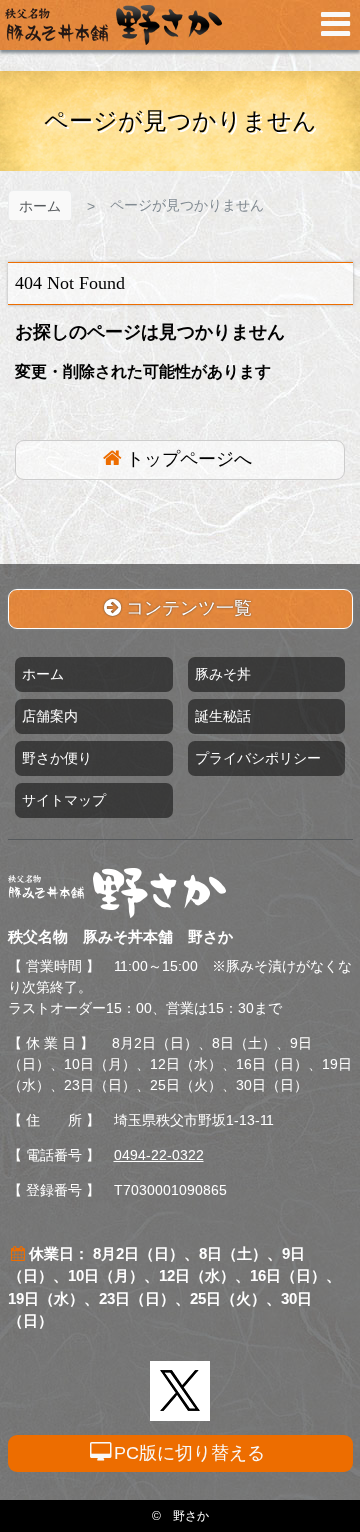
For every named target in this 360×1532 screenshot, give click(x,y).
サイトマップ (64, 800)
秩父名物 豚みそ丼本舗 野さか (113, 25)
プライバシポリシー (258, 758)
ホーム (40, 206)
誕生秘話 (223, 716)
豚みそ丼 (223, 674)
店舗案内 (50, 716)
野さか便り (57, 758)
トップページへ (189, 459)
